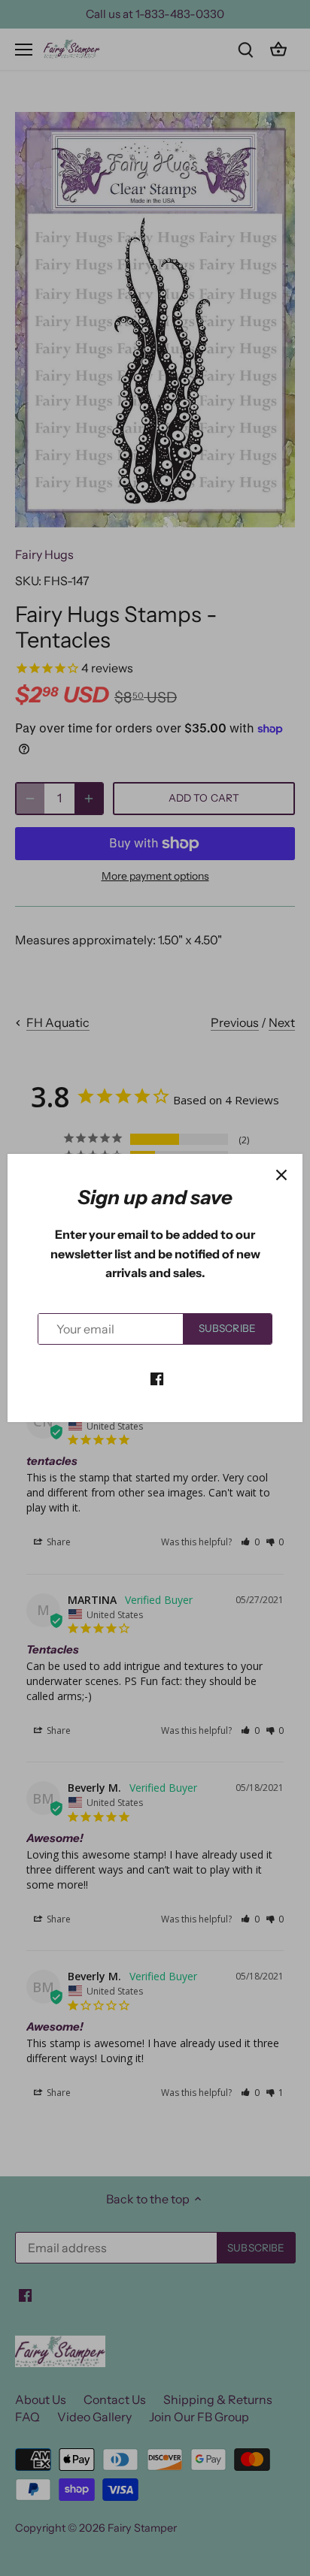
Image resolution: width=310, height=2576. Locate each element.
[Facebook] (157, 1377)
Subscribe (227, 1328)
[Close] (281, 1175)
